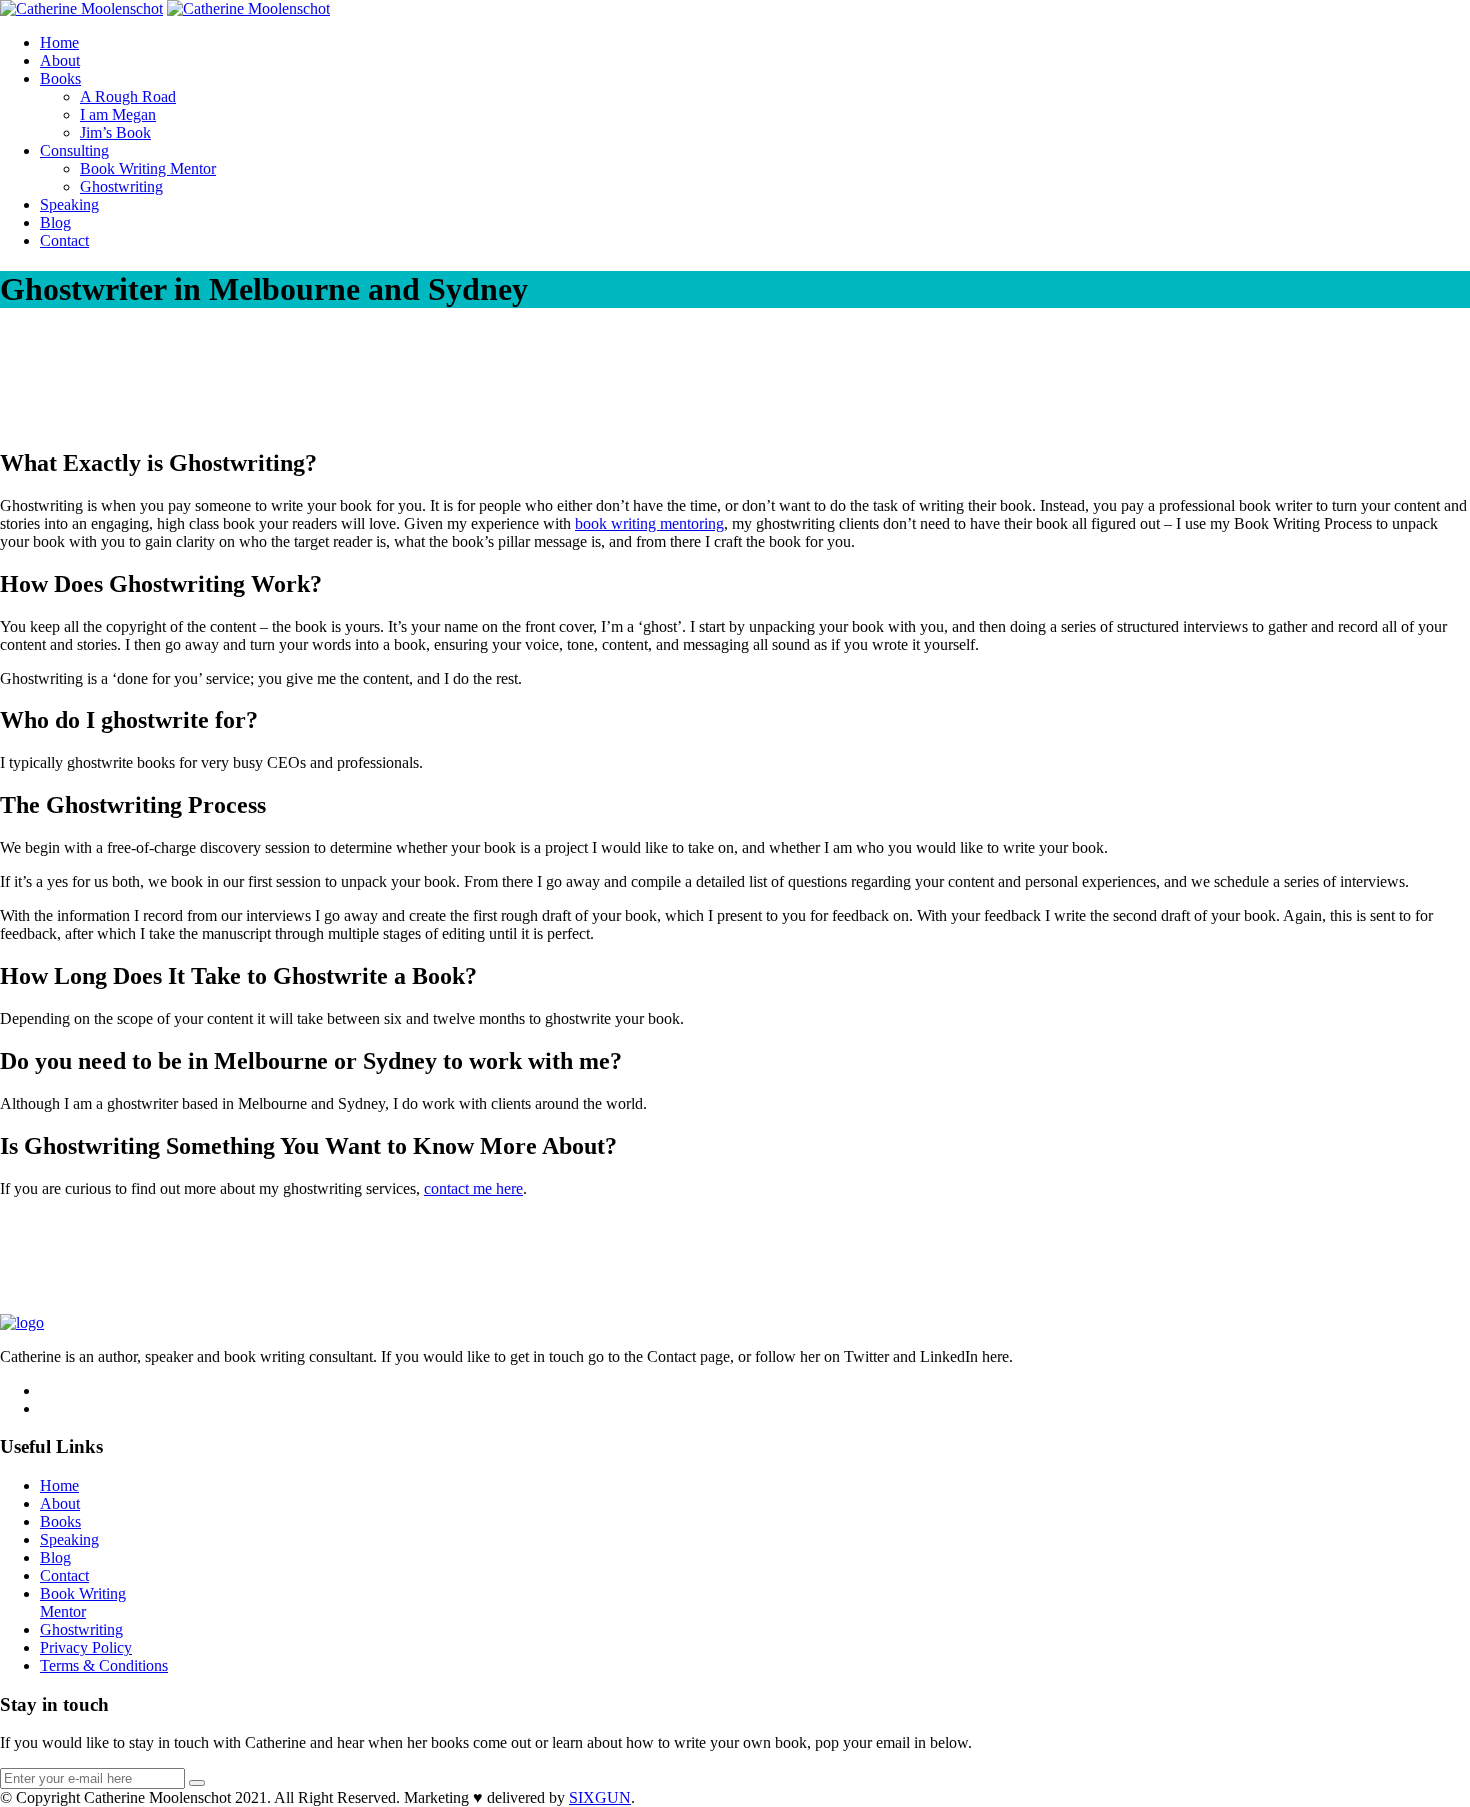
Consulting (74, 150)
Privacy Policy (86, 1647)
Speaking (69, 204)
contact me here (473, 1188)
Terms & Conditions (104, 1665)
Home (59, 42)
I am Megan (118, 114)
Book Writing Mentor (148, 168)
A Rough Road (128, 96)
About (60, 60)
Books (60, 78)
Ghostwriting (121, 186)
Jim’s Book (115, 132)
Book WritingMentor (83, 1602)
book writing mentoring (649, 523)
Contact (64, 240)
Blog (55, 222)
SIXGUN (600, 1797)
